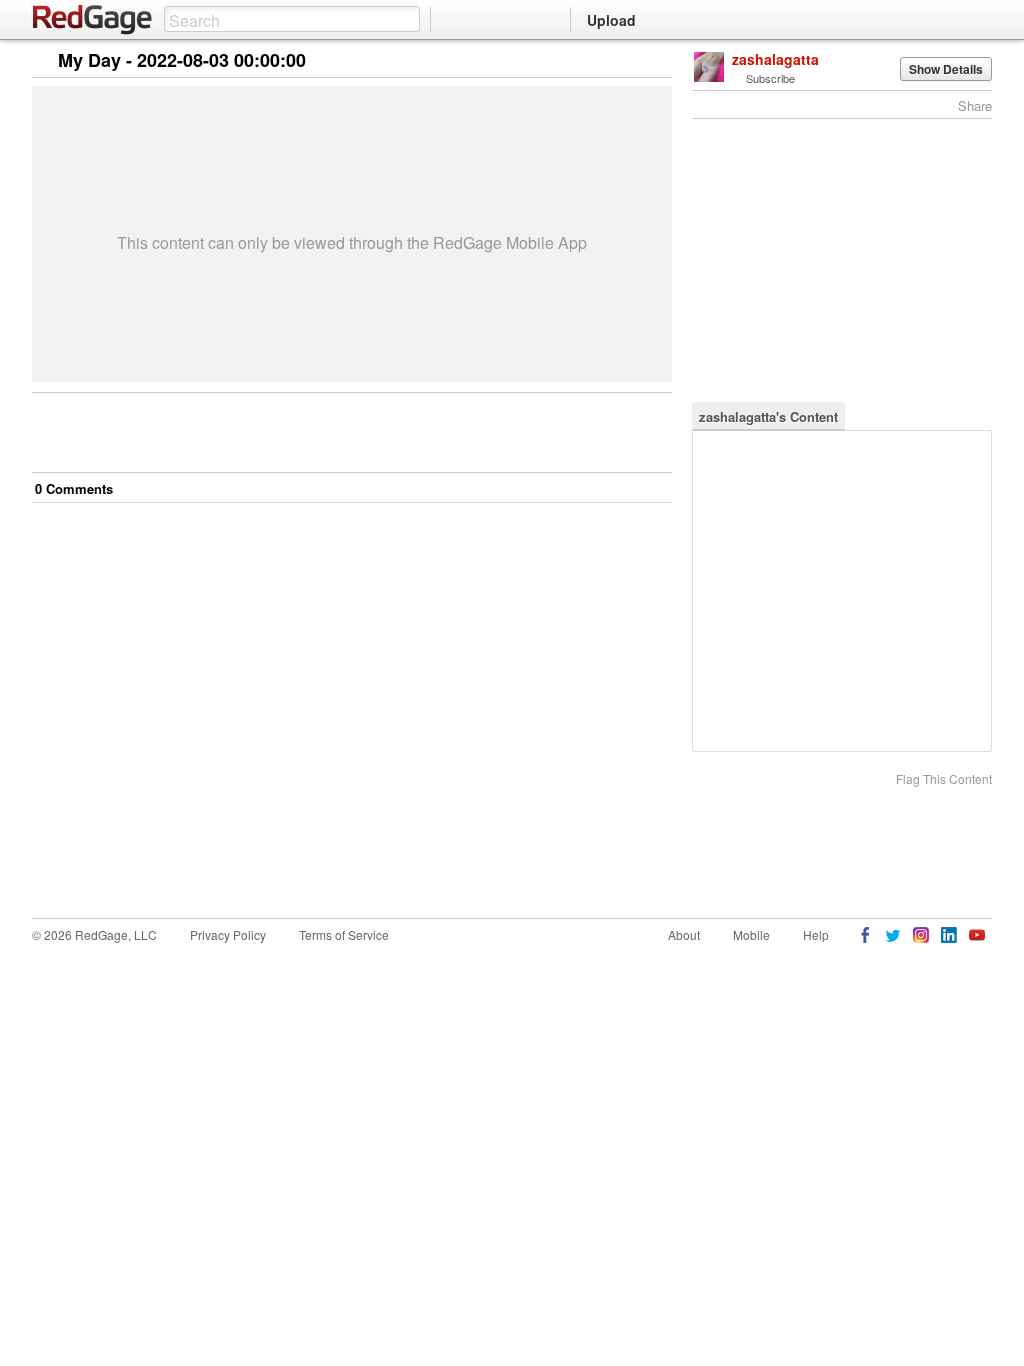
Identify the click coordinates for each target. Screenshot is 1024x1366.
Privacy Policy (228, 934)
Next (628, 61)
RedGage (93, 20)
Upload (611, 20)
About (684, 934)
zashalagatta (775, 59)
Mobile (751, 934)
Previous (656, 61)
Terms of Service (344, 934)
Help (816, 934)
